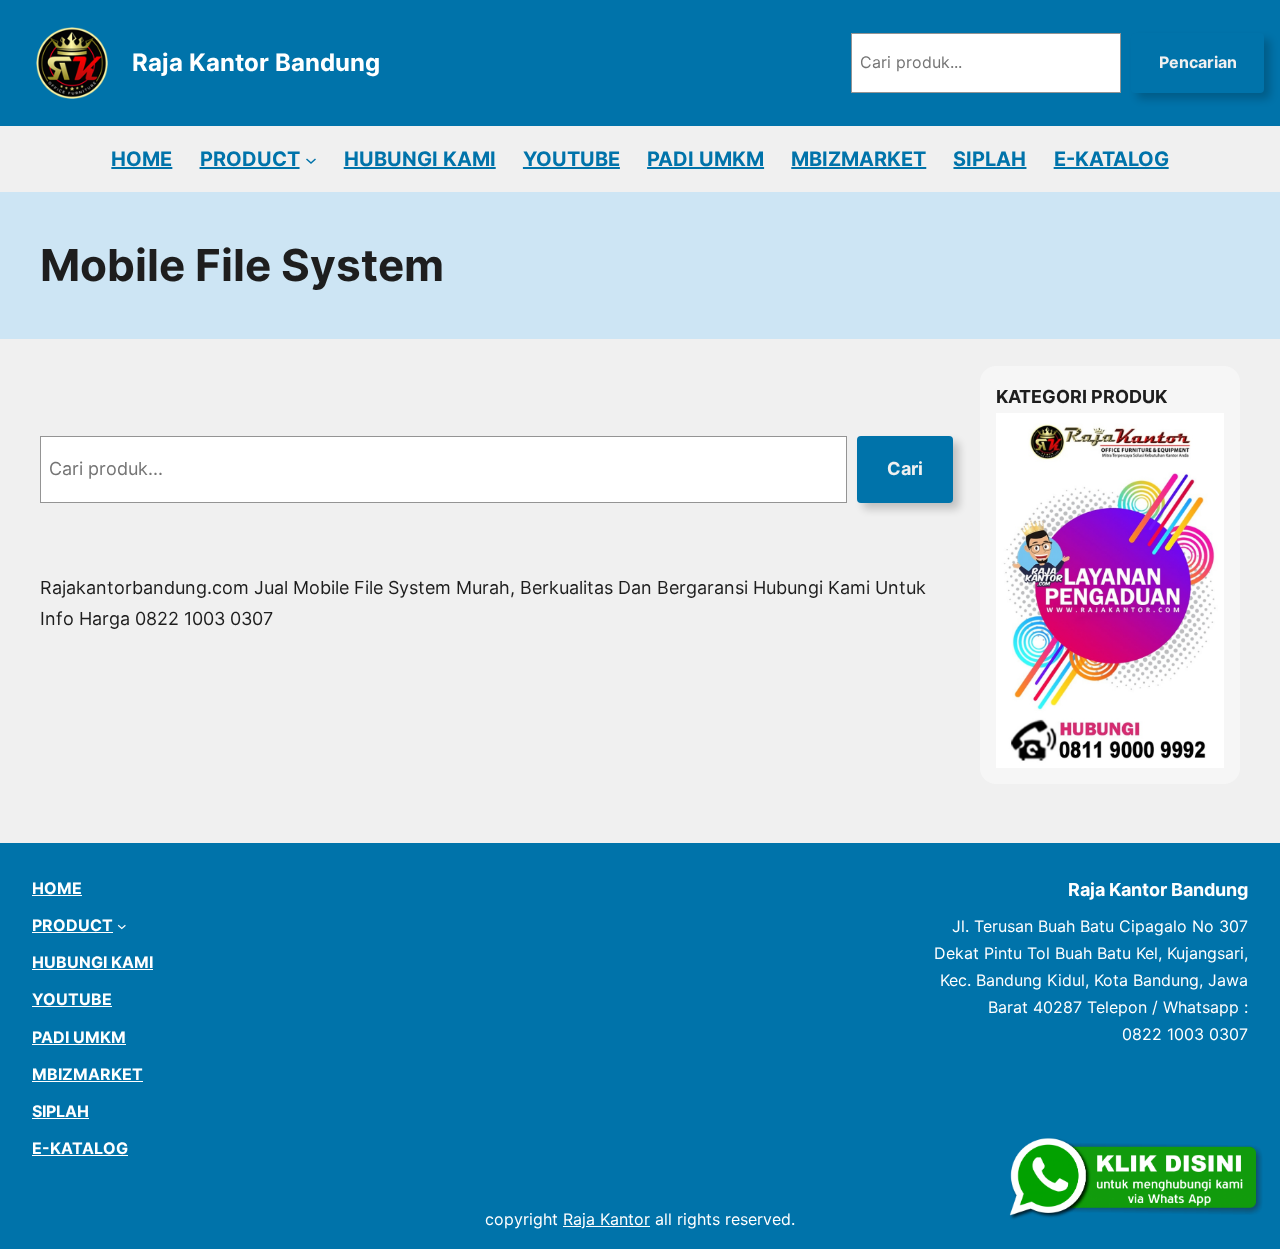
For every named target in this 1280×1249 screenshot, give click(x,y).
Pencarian (1198, 62)
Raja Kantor (606, 1219)
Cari (905, 468)
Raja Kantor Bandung (256, 62)
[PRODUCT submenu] (311, 159)
